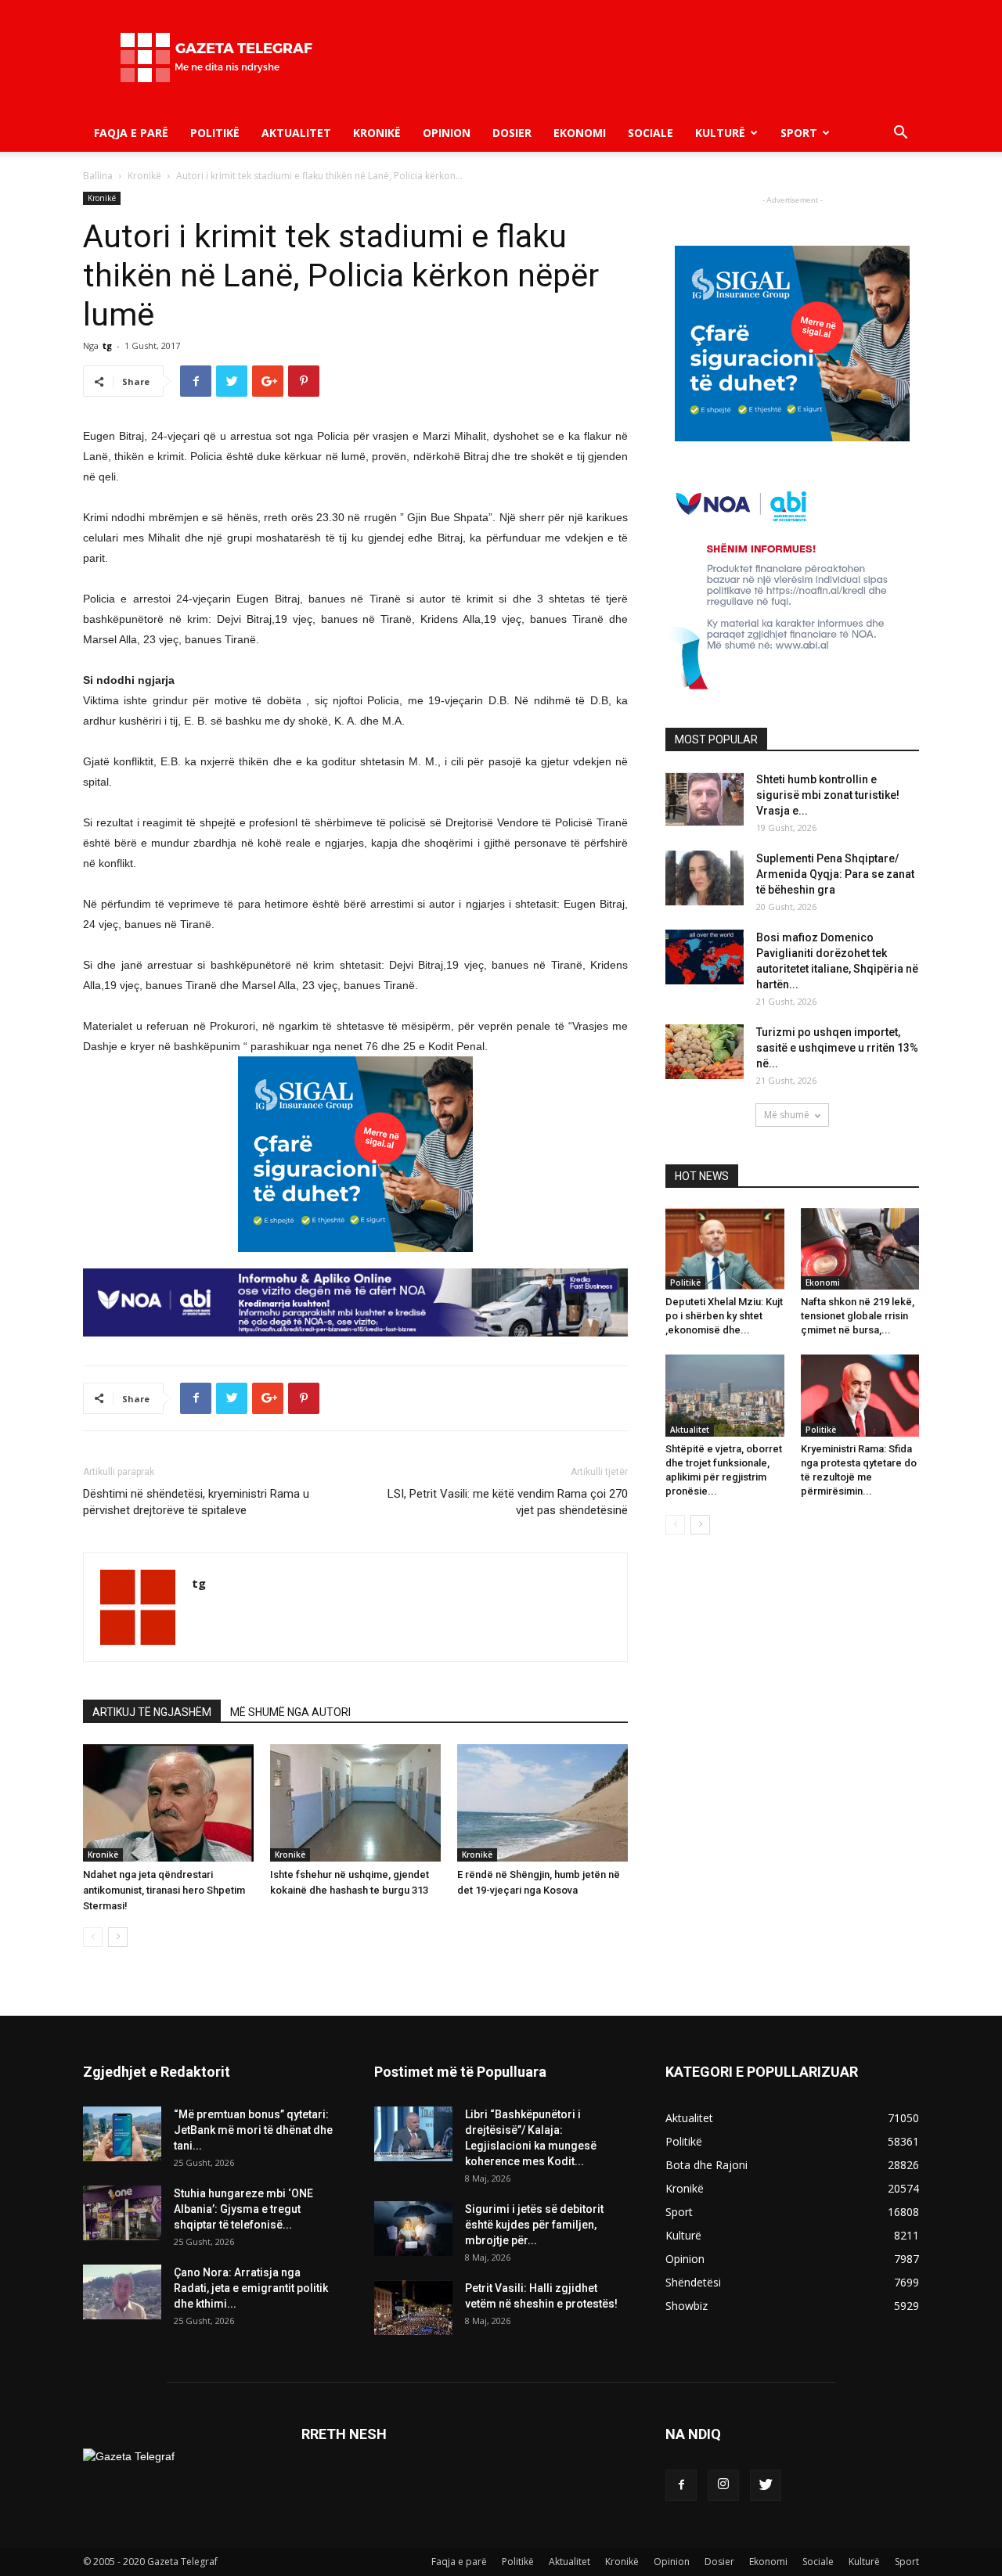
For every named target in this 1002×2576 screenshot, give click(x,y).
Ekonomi (580, 133)
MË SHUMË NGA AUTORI (290, 1712)
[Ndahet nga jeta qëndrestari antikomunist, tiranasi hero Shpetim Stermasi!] (168, 1803)
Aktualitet (296, 133)
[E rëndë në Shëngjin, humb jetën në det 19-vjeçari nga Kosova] (542, 1803)
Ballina (98, 176)
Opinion (447, 133)
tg (107, 345)
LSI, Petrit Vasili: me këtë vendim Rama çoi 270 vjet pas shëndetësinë (508, 1502)
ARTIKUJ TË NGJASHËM (152, 1712)
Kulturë (720, 133)
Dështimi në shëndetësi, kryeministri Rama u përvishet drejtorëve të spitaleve (196, 1502)
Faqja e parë (131, 133)
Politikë (215, 133)
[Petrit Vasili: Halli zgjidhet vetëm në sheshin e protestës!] (413, 2308)
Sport (799, 133)
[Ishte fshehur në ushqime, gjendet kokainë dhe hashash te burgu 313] (355, 1803)
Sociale (651, 133)
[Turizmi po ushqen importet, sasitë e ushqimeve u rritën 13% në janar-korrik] (705, 1052)
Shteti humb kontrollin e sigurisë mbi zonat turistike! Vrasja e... (828, 795)
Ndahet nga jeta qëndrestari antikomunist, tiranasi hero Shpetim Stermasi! (164, 1890)
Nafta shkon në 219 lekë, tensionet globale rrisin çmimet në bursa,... (858, 1316)
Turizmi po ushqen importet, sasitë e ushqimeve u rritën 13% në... (837, 1048)
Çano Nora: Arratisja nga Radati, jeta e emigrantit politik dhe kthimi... (251, 2288)
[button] (900, 134)
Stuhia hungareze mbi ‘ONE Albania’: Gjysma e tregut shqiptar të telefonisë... (243, 2209)
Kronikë (377, 133)
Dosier (512, 133)
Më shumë (787, 1115)
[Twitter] (766, 2485)
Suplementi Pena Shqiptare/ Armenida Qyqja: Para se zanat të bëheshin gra (835, 874)
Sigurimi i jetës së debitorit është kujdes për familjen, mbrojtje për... (534, 2225)
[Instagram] (723, 2485)
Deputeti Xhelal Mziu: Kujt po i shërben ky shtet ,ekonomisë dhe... (724, 1316)
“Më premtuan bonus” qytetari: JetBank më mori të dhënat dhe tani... (253, 2130)
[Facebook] (681, 2485)
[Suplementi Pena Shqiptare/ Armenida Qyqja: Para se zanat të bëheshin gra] (705, 878)
